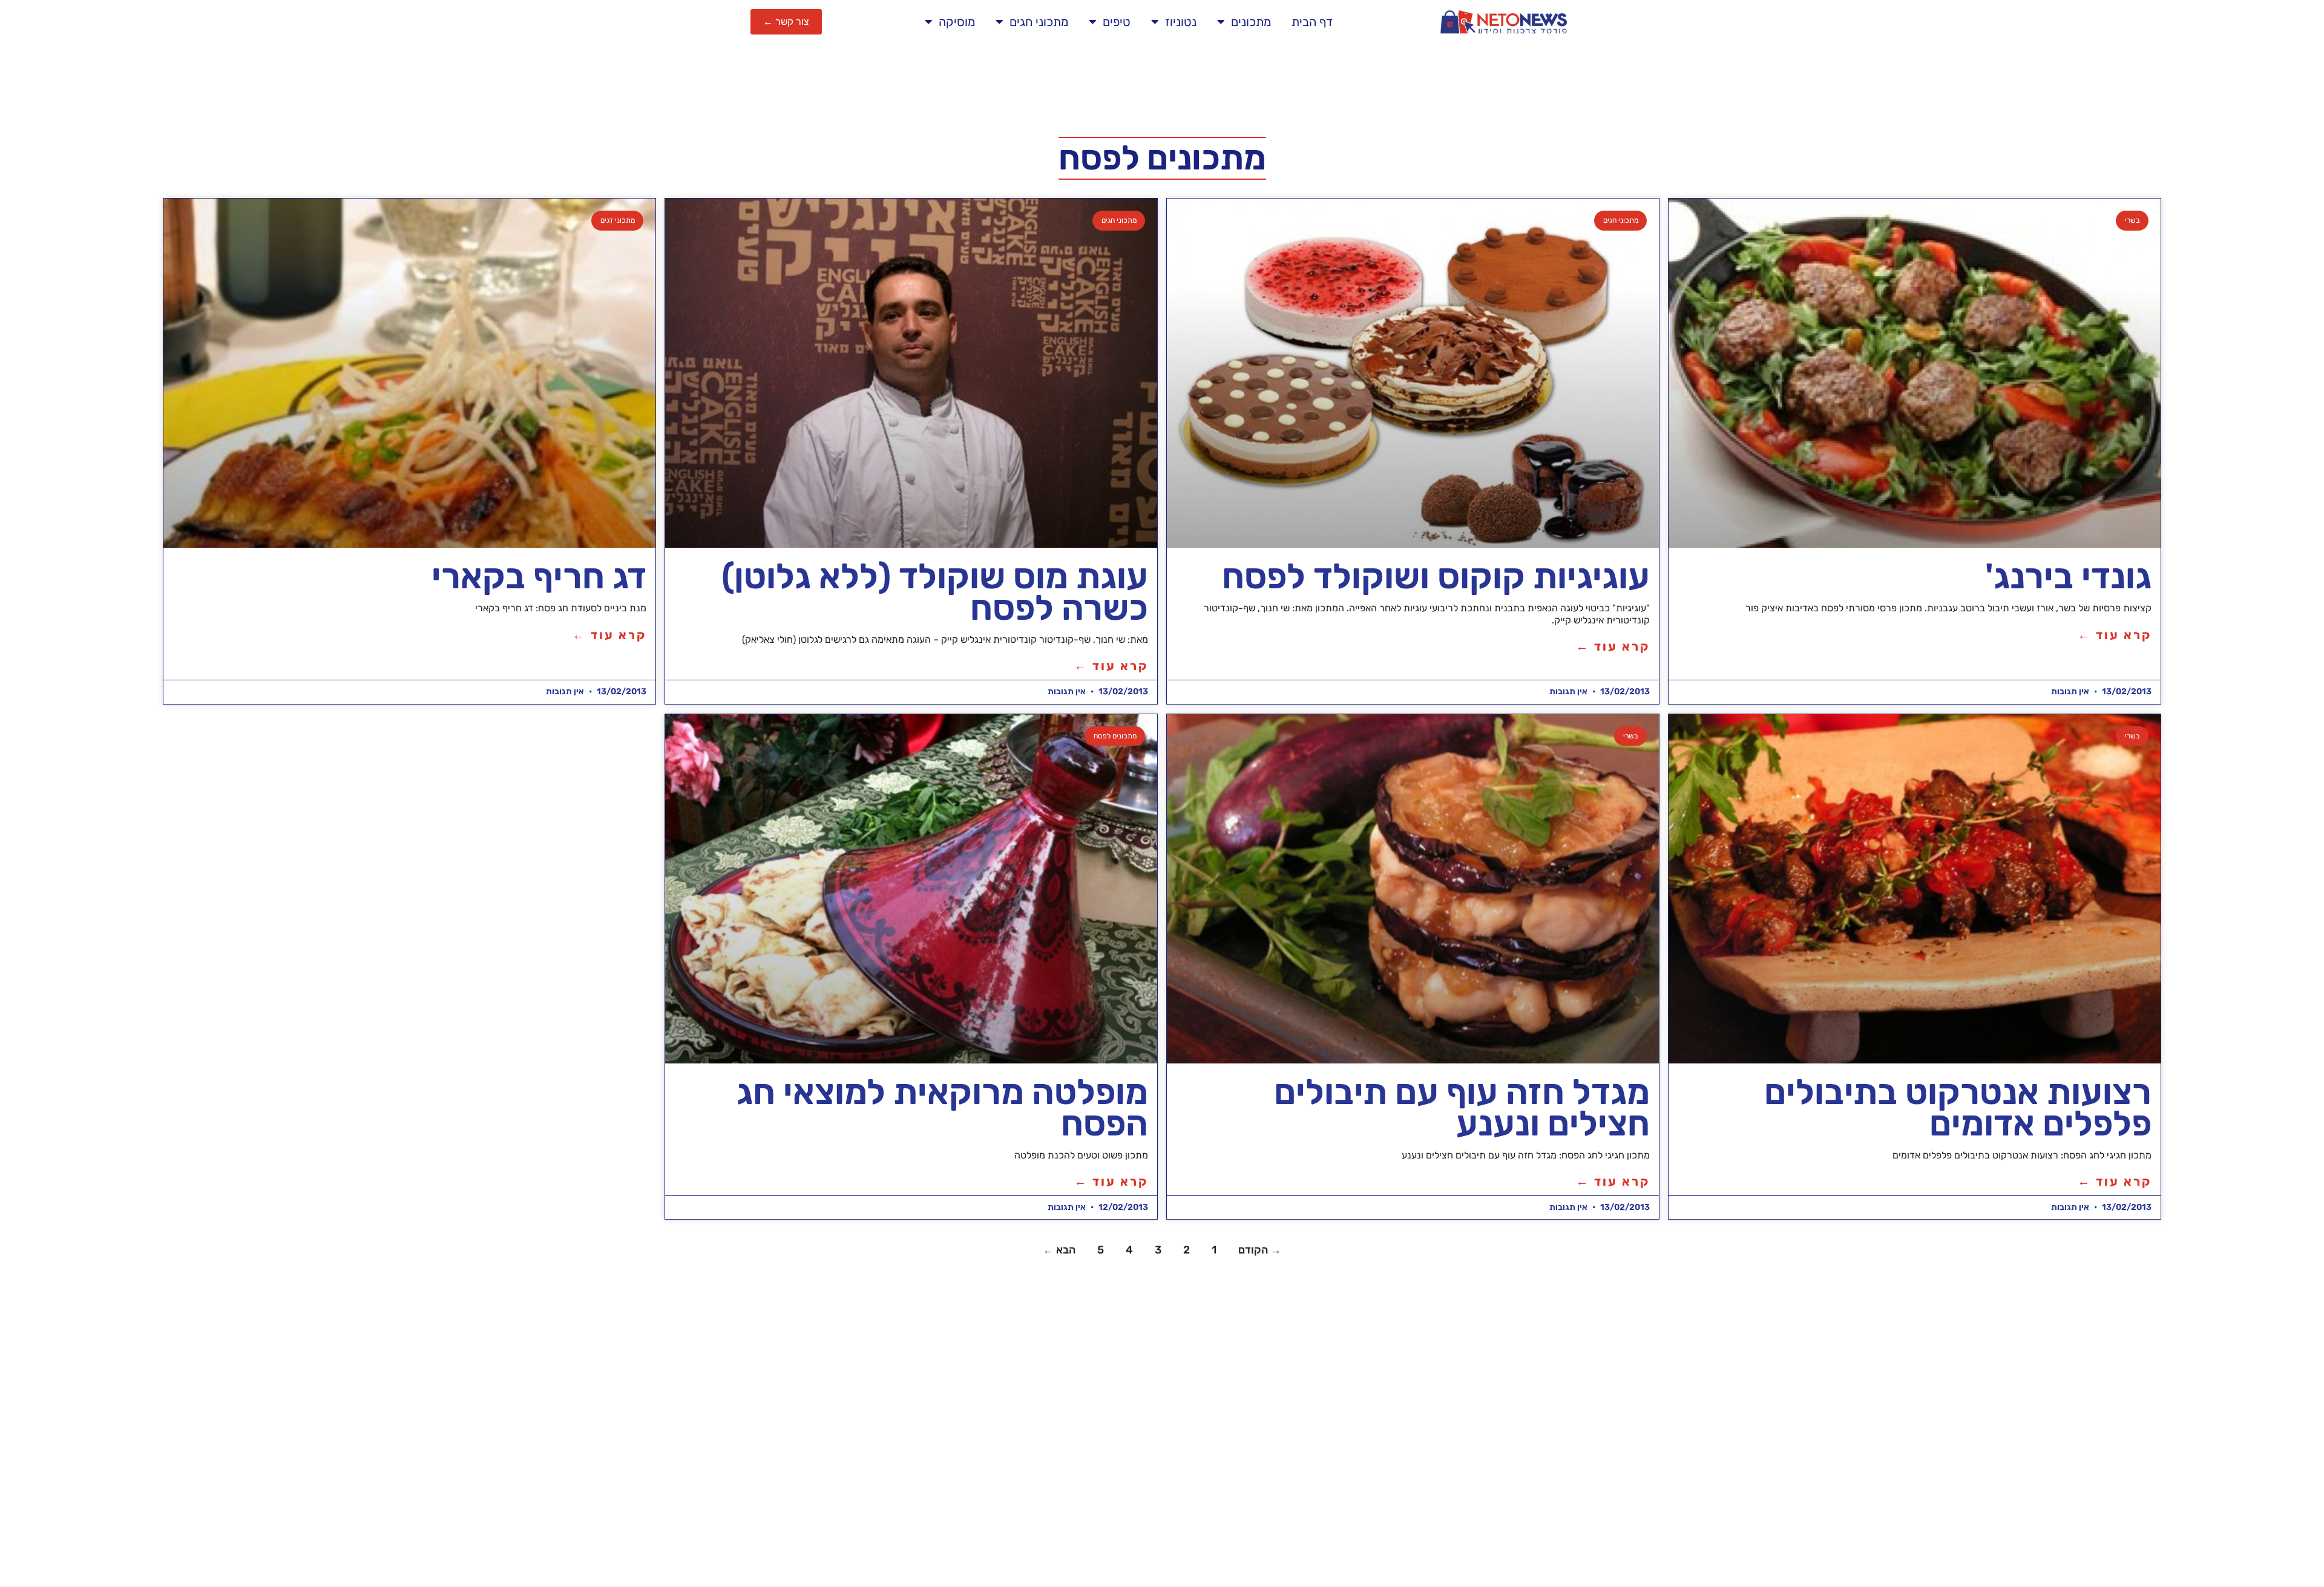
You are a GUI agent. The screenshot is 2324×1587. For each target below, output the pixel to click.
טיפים (1117, 22)
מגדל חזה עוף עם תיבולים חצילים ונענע (1462, 1108)
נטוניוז (1181, 22)
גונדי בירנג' (2068, 576)
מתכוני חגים (1039, 22)
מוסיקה (957, 22)
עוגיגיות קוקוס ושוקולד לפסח (1436, 576)
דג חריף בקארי (539, 576)
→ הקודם (1260, 1250)
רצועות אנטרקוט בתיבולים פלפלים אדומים (1958, 1108)
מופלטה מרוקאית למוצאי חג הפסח (942, 1108)
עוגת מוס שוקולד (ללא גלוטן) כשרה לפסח (935, 592)
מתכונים (1251, 22)
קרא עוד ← (2115, 635)
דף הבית (1312, 22)
